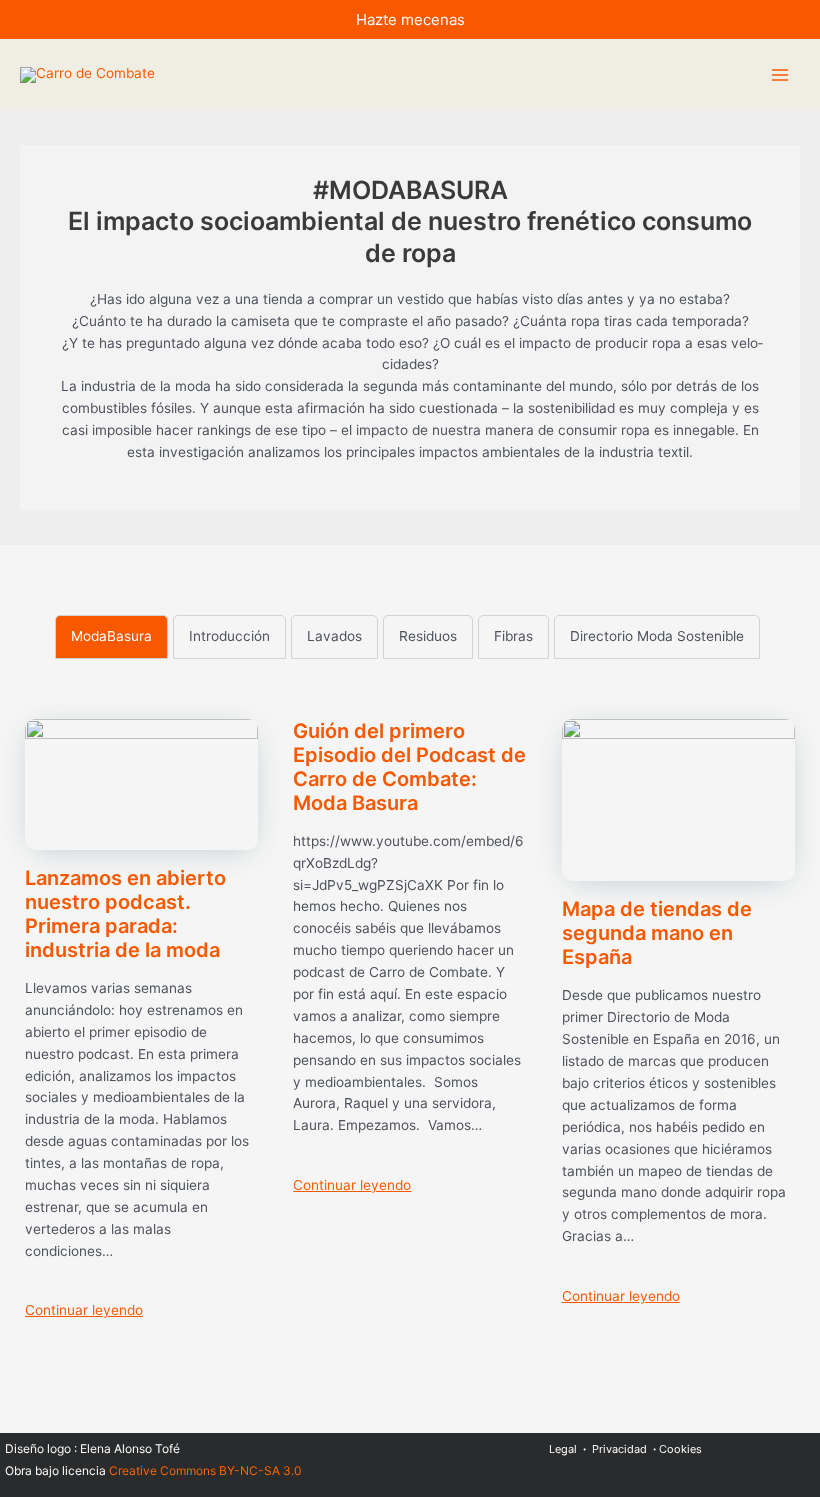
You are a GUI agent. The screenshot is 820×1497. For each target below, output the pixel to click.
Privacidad (619, 1449)
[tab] (111, 637)
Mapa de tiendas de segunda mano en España (657, 933)
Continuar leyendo (84, 1310)
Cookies (680, 1449)
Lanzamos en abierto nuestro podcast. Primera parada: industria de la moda (125, 914)
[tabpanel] (410, 1029)
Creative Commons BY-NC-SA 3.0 (205, 1470)
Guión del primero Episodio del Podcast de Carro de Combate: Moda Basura (409, 767)
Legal (563, 1449)
